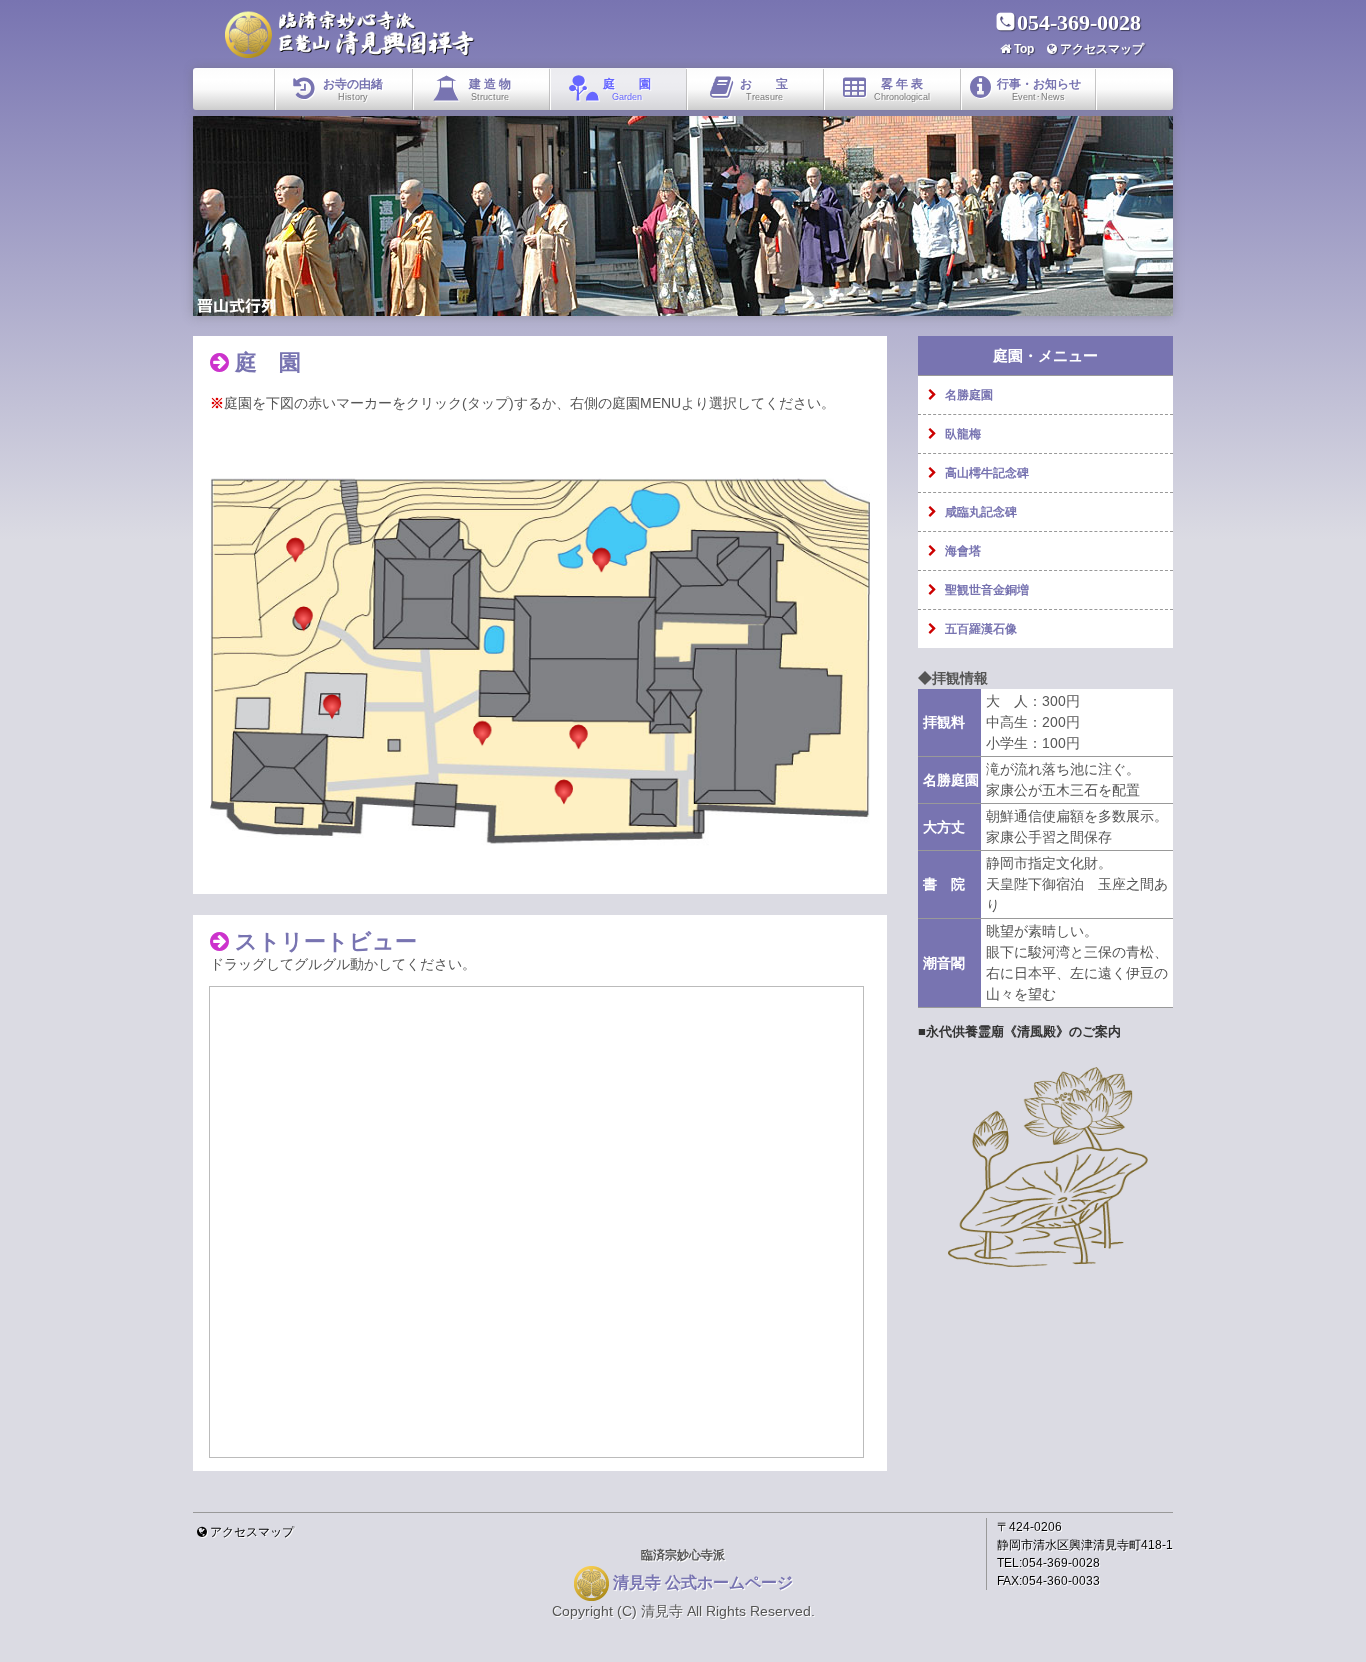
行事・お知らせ (1039, 89)
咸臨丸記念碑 (981, 512)
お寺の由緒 (353, 89)
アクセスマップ (1102, 49)
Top (1024, 49)
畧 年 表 (902, 89)
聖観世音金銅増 (987, 590)
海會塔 (963, 551)
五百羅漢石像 (981, 629)
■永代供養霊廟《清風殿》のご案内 (1019, 1031)
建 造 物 (490, 89)
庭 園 (627, 89)
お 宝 (764, 89)
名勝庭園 (969, 395)
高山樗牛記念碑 (987, 473)
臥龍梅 (963, 434)
